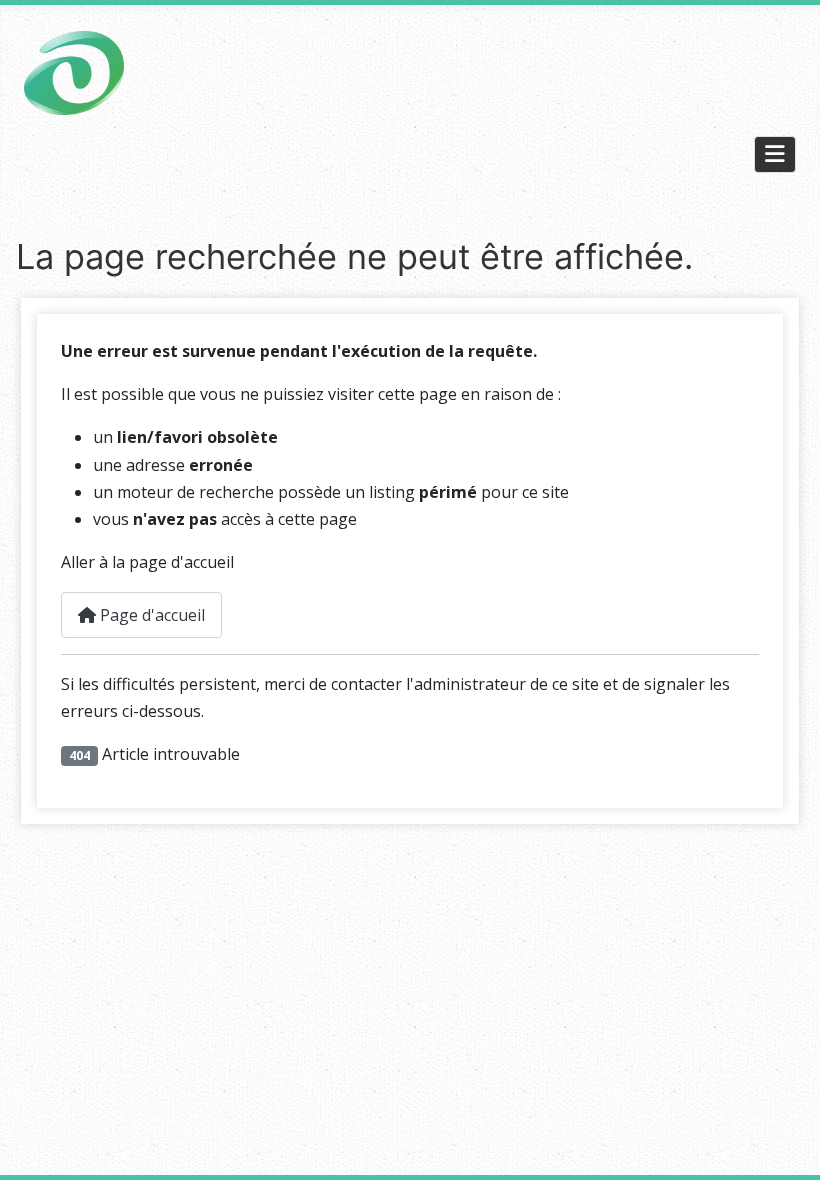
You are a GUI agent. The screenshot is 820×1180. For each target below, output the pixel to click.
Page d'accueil (150, 615)
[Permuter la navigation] (775, 154)
